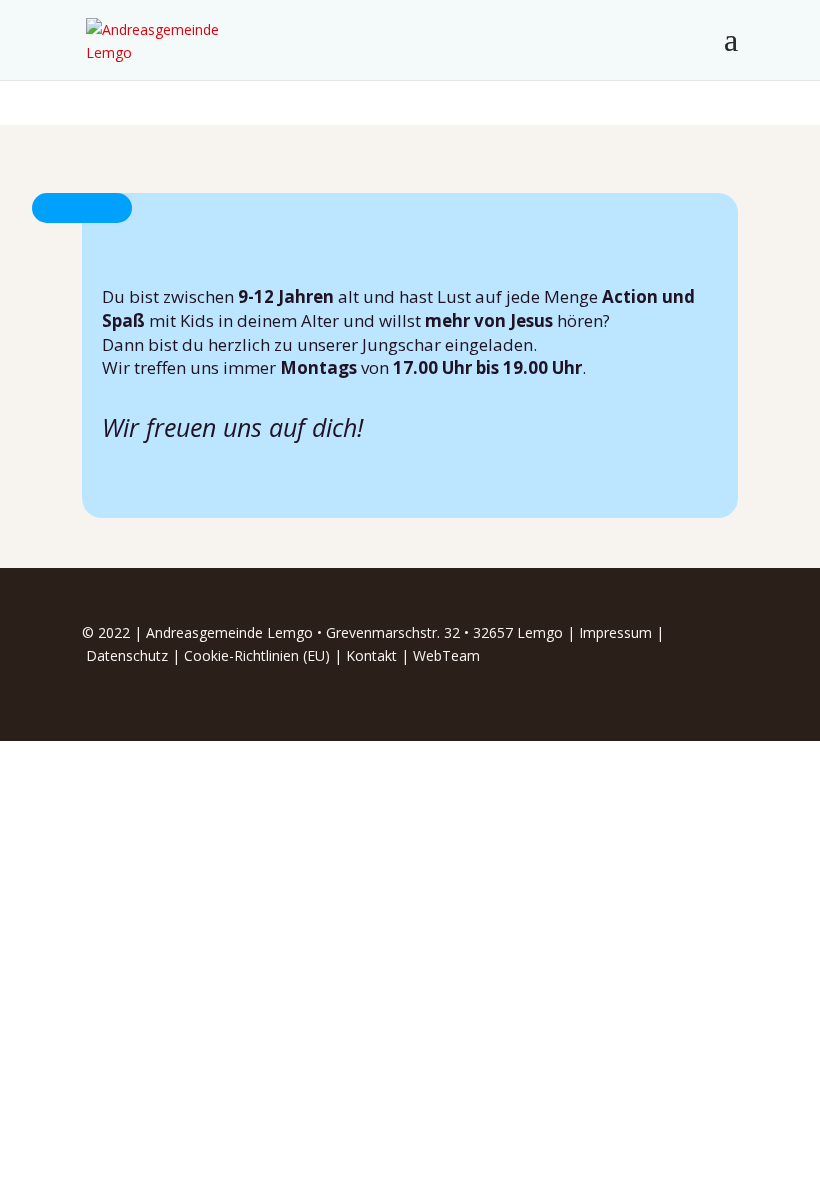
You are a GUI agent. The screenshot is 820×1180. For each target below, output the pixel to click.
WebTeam (446, 655)
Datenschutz (127, 655)
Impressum (615, 632)
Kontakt (371, 655)
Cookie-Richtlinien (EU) (257, 655)
